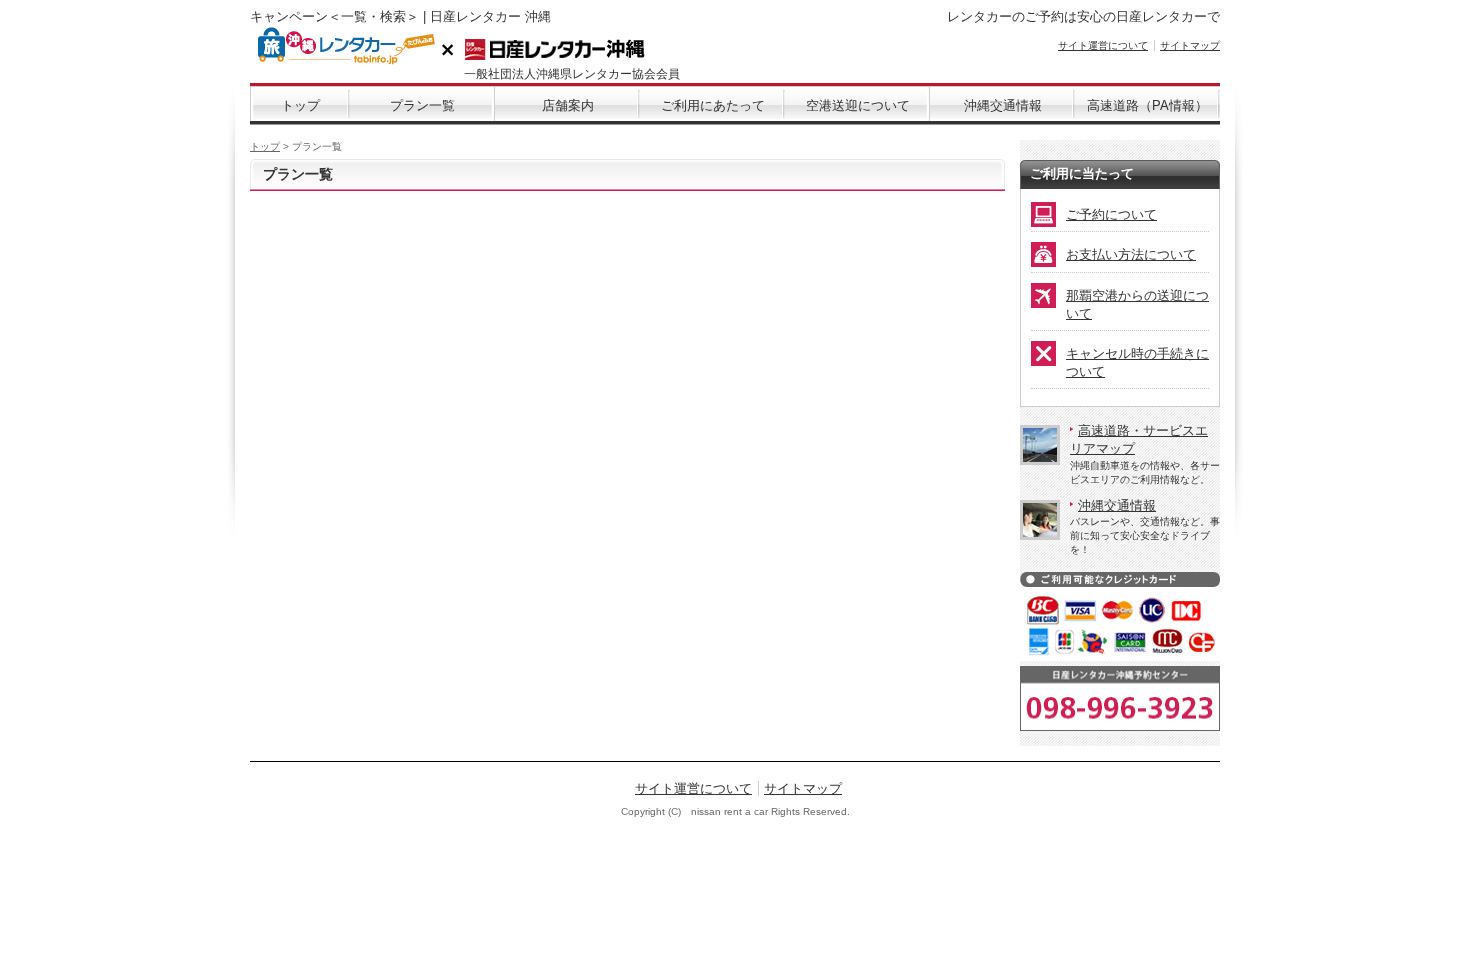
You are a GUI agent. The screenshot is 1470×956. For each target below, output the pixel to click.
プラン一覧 (422, 105)
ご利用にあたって (713, 105)
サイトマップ (1190, 45)
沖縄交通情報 (1003, 105)
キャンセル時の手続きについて (1137, 362)
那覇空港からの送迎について (1137, 304)
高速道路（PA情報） (1147, 105)
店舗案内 (568, 105)
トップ (300, 105)
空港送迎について (858, 105)
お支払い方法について (1131, 254)
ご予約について (1111, 214)
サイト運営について (1103, 45)
